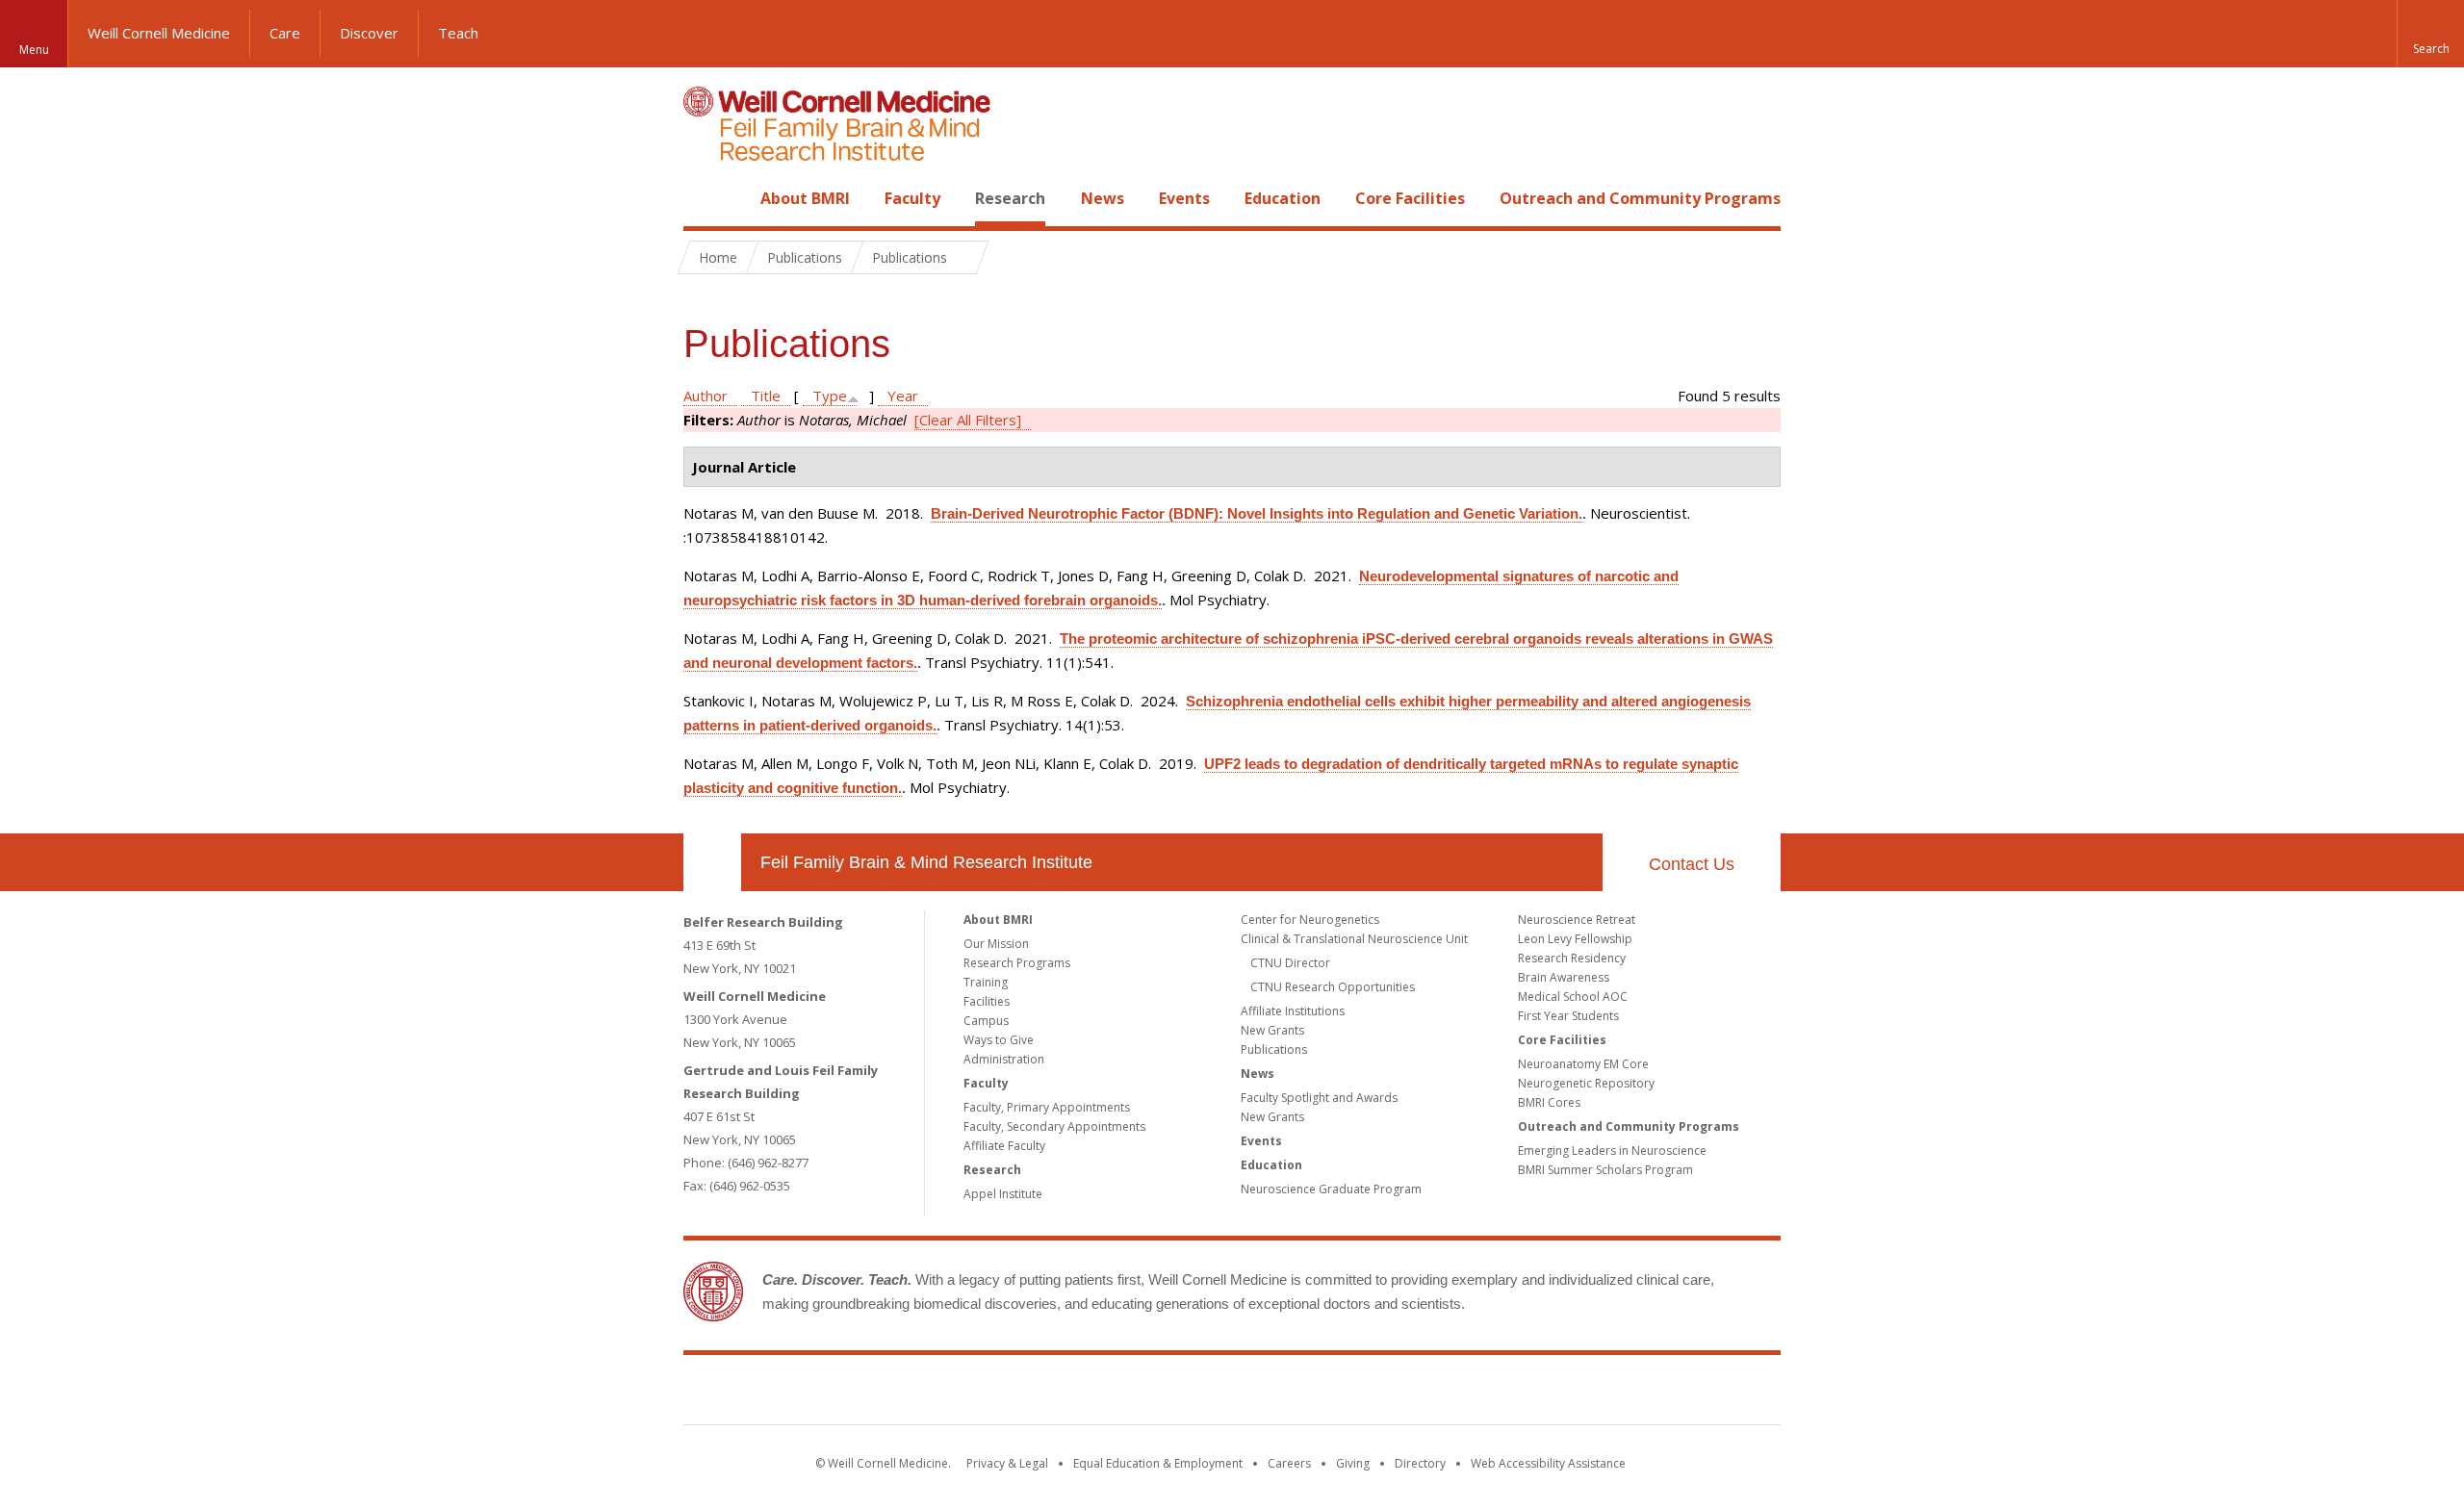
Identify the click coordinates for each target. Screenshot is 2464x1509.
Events (1184, 198)
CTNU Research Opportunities (1333, 987)
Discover (369, 33)
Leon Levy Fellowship (1575, 939)
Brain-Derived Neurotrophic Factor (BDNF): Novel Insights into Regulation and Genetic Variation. (1257, 513)
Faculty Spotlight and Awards (1319, 1098)
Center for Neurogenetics (1310, 920)
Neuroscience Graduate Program (1331, 1189)
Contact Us (1692, 864)
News (1103, 198)
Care (285, 33)
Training (986, 982)
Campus (986, 1021)
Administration (1004, 1059)
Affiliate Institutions (1293, 1011)
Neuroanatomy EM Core (1583, 1064)
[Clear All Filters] (968, 420)
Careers (1289, 1463)
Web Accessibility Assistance (1548, 1463)
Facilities (987, 1001)
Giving (1353, 1463)
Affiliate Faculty (1004, 1146)
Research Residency (1572, 958)
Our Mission (996, 944)
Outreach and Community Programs (1640, 198)
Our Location (712, 862)
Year (903, 396)
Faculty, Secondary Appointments (1054, 1126)
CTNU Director (1290, 963)
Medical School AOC (1573, 997)
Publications (1274, 1049)
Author (706, 396)
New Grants (1272, 1030)
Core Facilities (1410, 198)
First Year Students (1568, 1016)
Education (1283, 198)
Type (830, 396)
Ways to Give (999, 1040)
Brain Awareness (1564, 977)
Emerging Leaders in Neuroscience (1612, 1151)
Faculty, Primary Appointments (1047, 1107)
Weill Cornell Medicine (159, 33)
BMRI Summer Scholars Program (1605, 1170)
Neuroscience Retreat (1577, 920)
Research (1010, 198)
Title (766, 396)
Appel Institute (1003, 1194)
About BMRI (805, 198)
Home (705, 198)
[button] (2430, 34)
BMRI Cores (1549, 1102)
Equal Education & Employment (1158, 1463)
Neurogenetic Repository (1586, 1083)
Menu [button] (34, 50)
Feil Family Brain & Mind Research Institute (926, 862)
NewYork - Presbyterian (1393, 1394)
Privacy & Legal (1007, 1463)
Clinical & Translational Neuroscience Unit (1354, 939)
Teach (458, 33)
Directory (1420, 1463)
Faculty (912, 198)
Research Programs (1017, 963)
